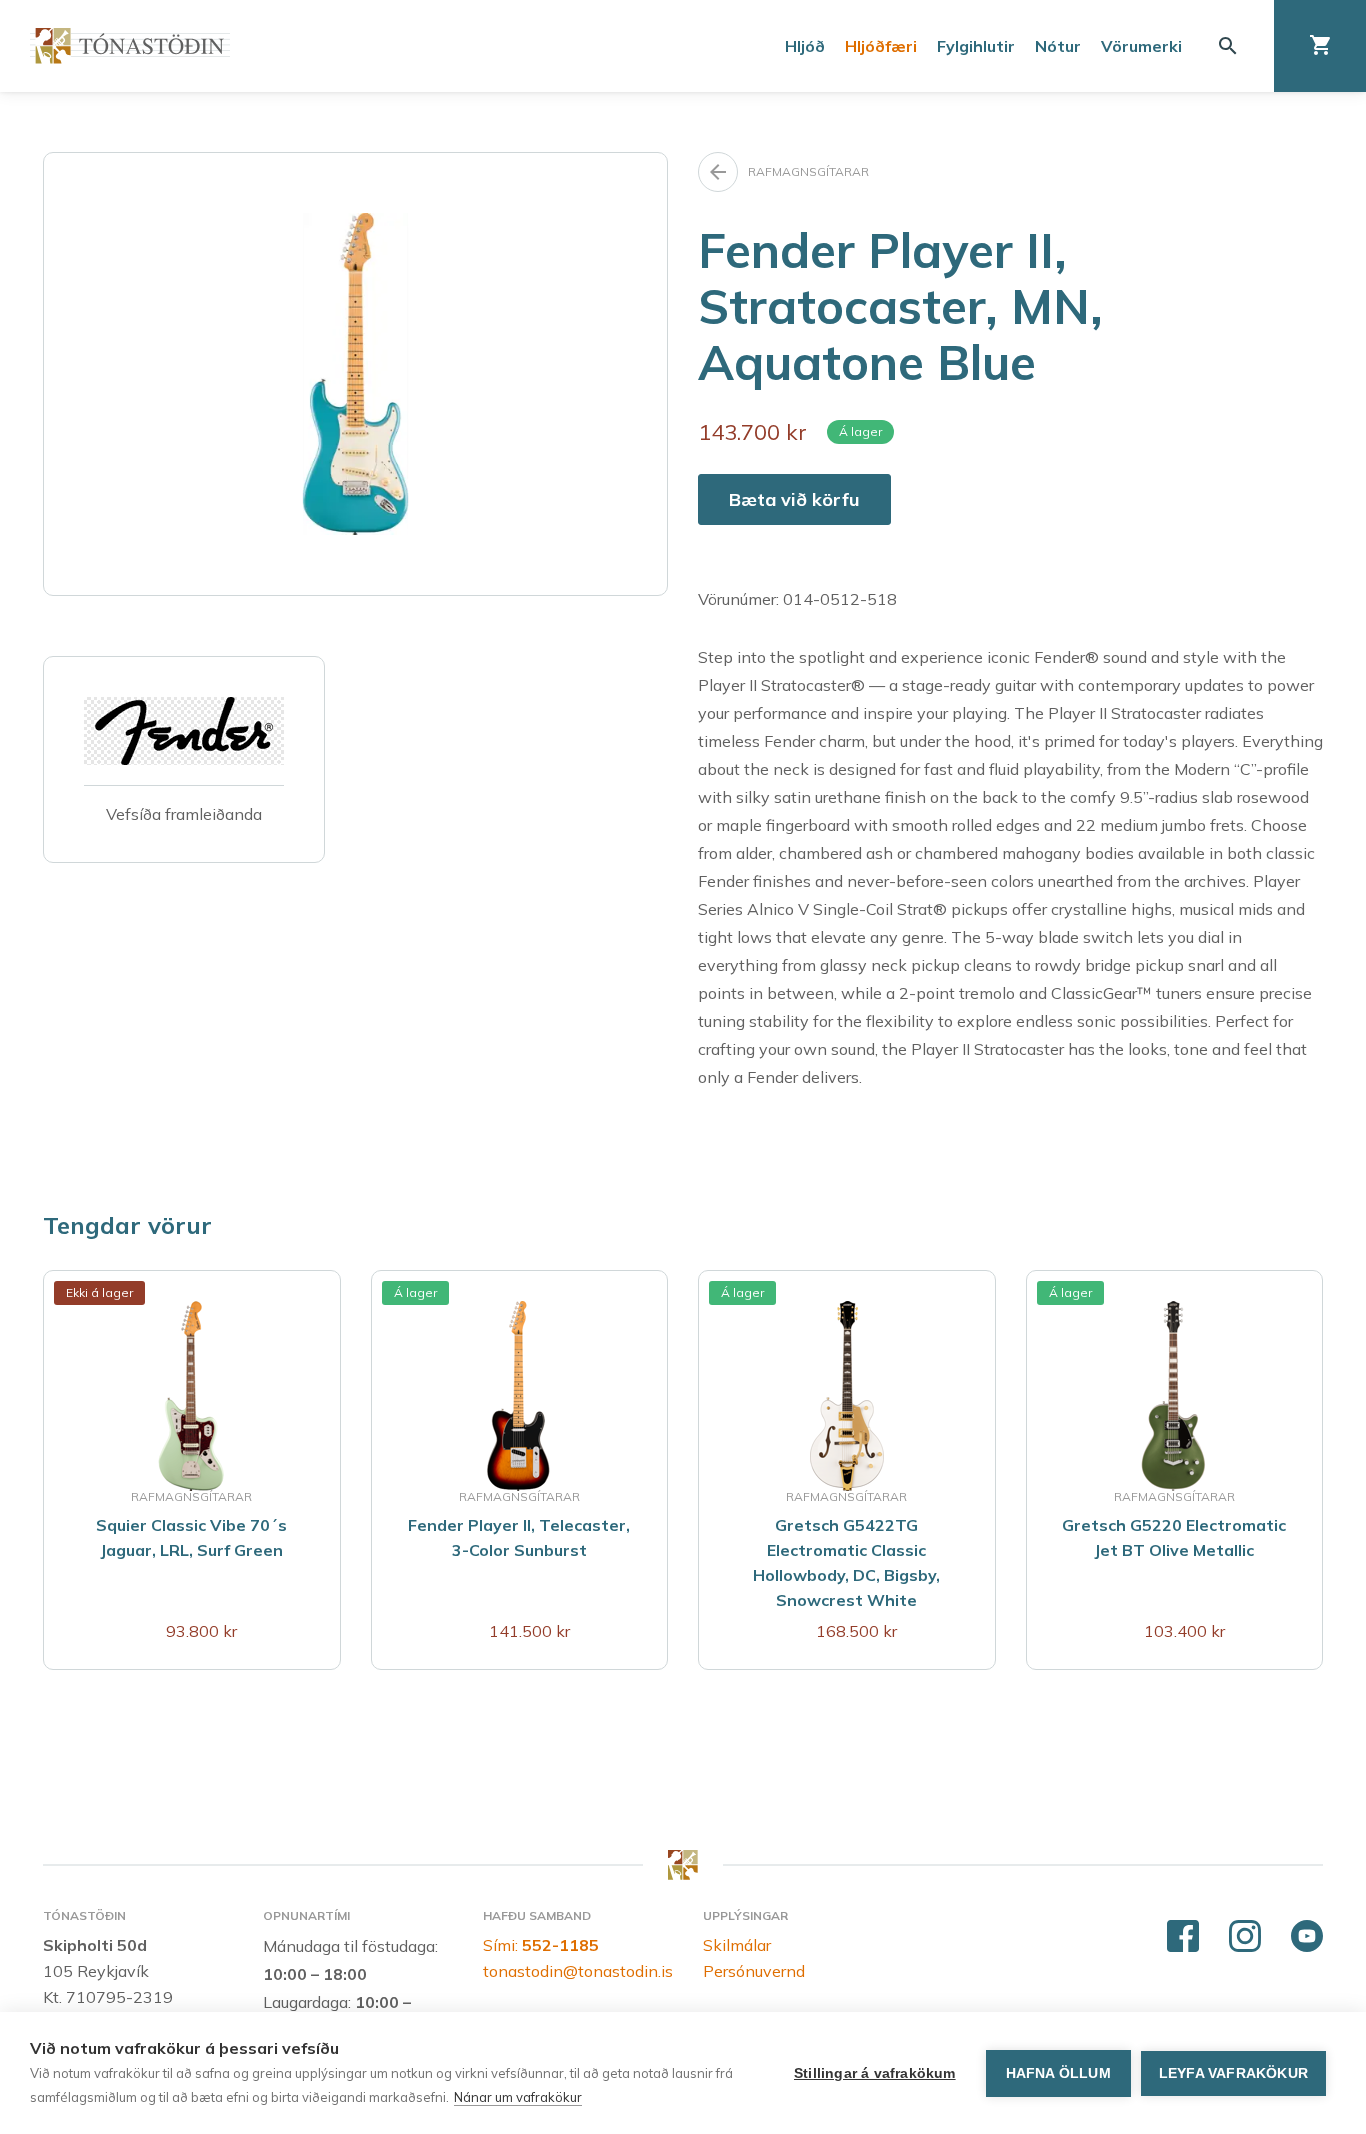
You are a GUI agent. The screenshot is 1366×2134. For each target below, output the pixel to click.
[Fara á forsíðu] (130, 45)
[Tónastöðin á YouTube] (1307, 1937)
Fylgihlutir (976, 46)
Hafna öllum (1058, 2073)
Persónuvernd (754, 1971)
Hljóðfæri (881, 46)
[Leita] (1228, 46)
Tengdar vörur (127, 1225)
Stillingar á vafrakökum (875, 2073)
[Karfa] (1320, 46)
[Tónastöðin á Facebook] (1183, 1937)
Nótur (1058, 46)
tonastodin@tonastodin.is (578, 1971)
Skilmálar (737, 1945)
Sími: (541, 1945)
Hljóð (805, 46)
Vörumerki (1141, 46)
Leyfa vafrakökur (1233, 2073)
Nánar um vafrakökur (518, 2097)
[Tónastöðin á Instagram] (1245, 1937)
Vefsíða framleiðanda (184, 814)
